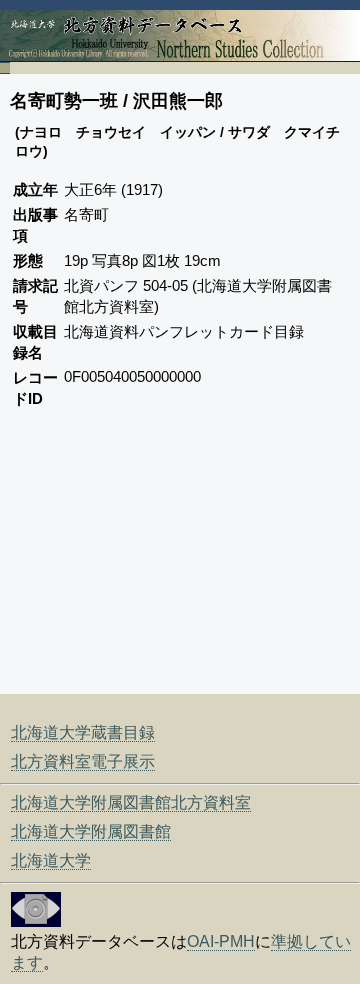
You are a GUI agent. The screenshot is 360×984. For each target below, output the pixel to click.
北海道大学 (51, 860)
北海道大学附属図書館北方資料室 (131, 802)
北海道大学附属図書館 (91, 831)
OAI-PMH (221, 941)
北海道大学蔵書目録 (83, 732)
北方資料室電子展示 (83, 761)
